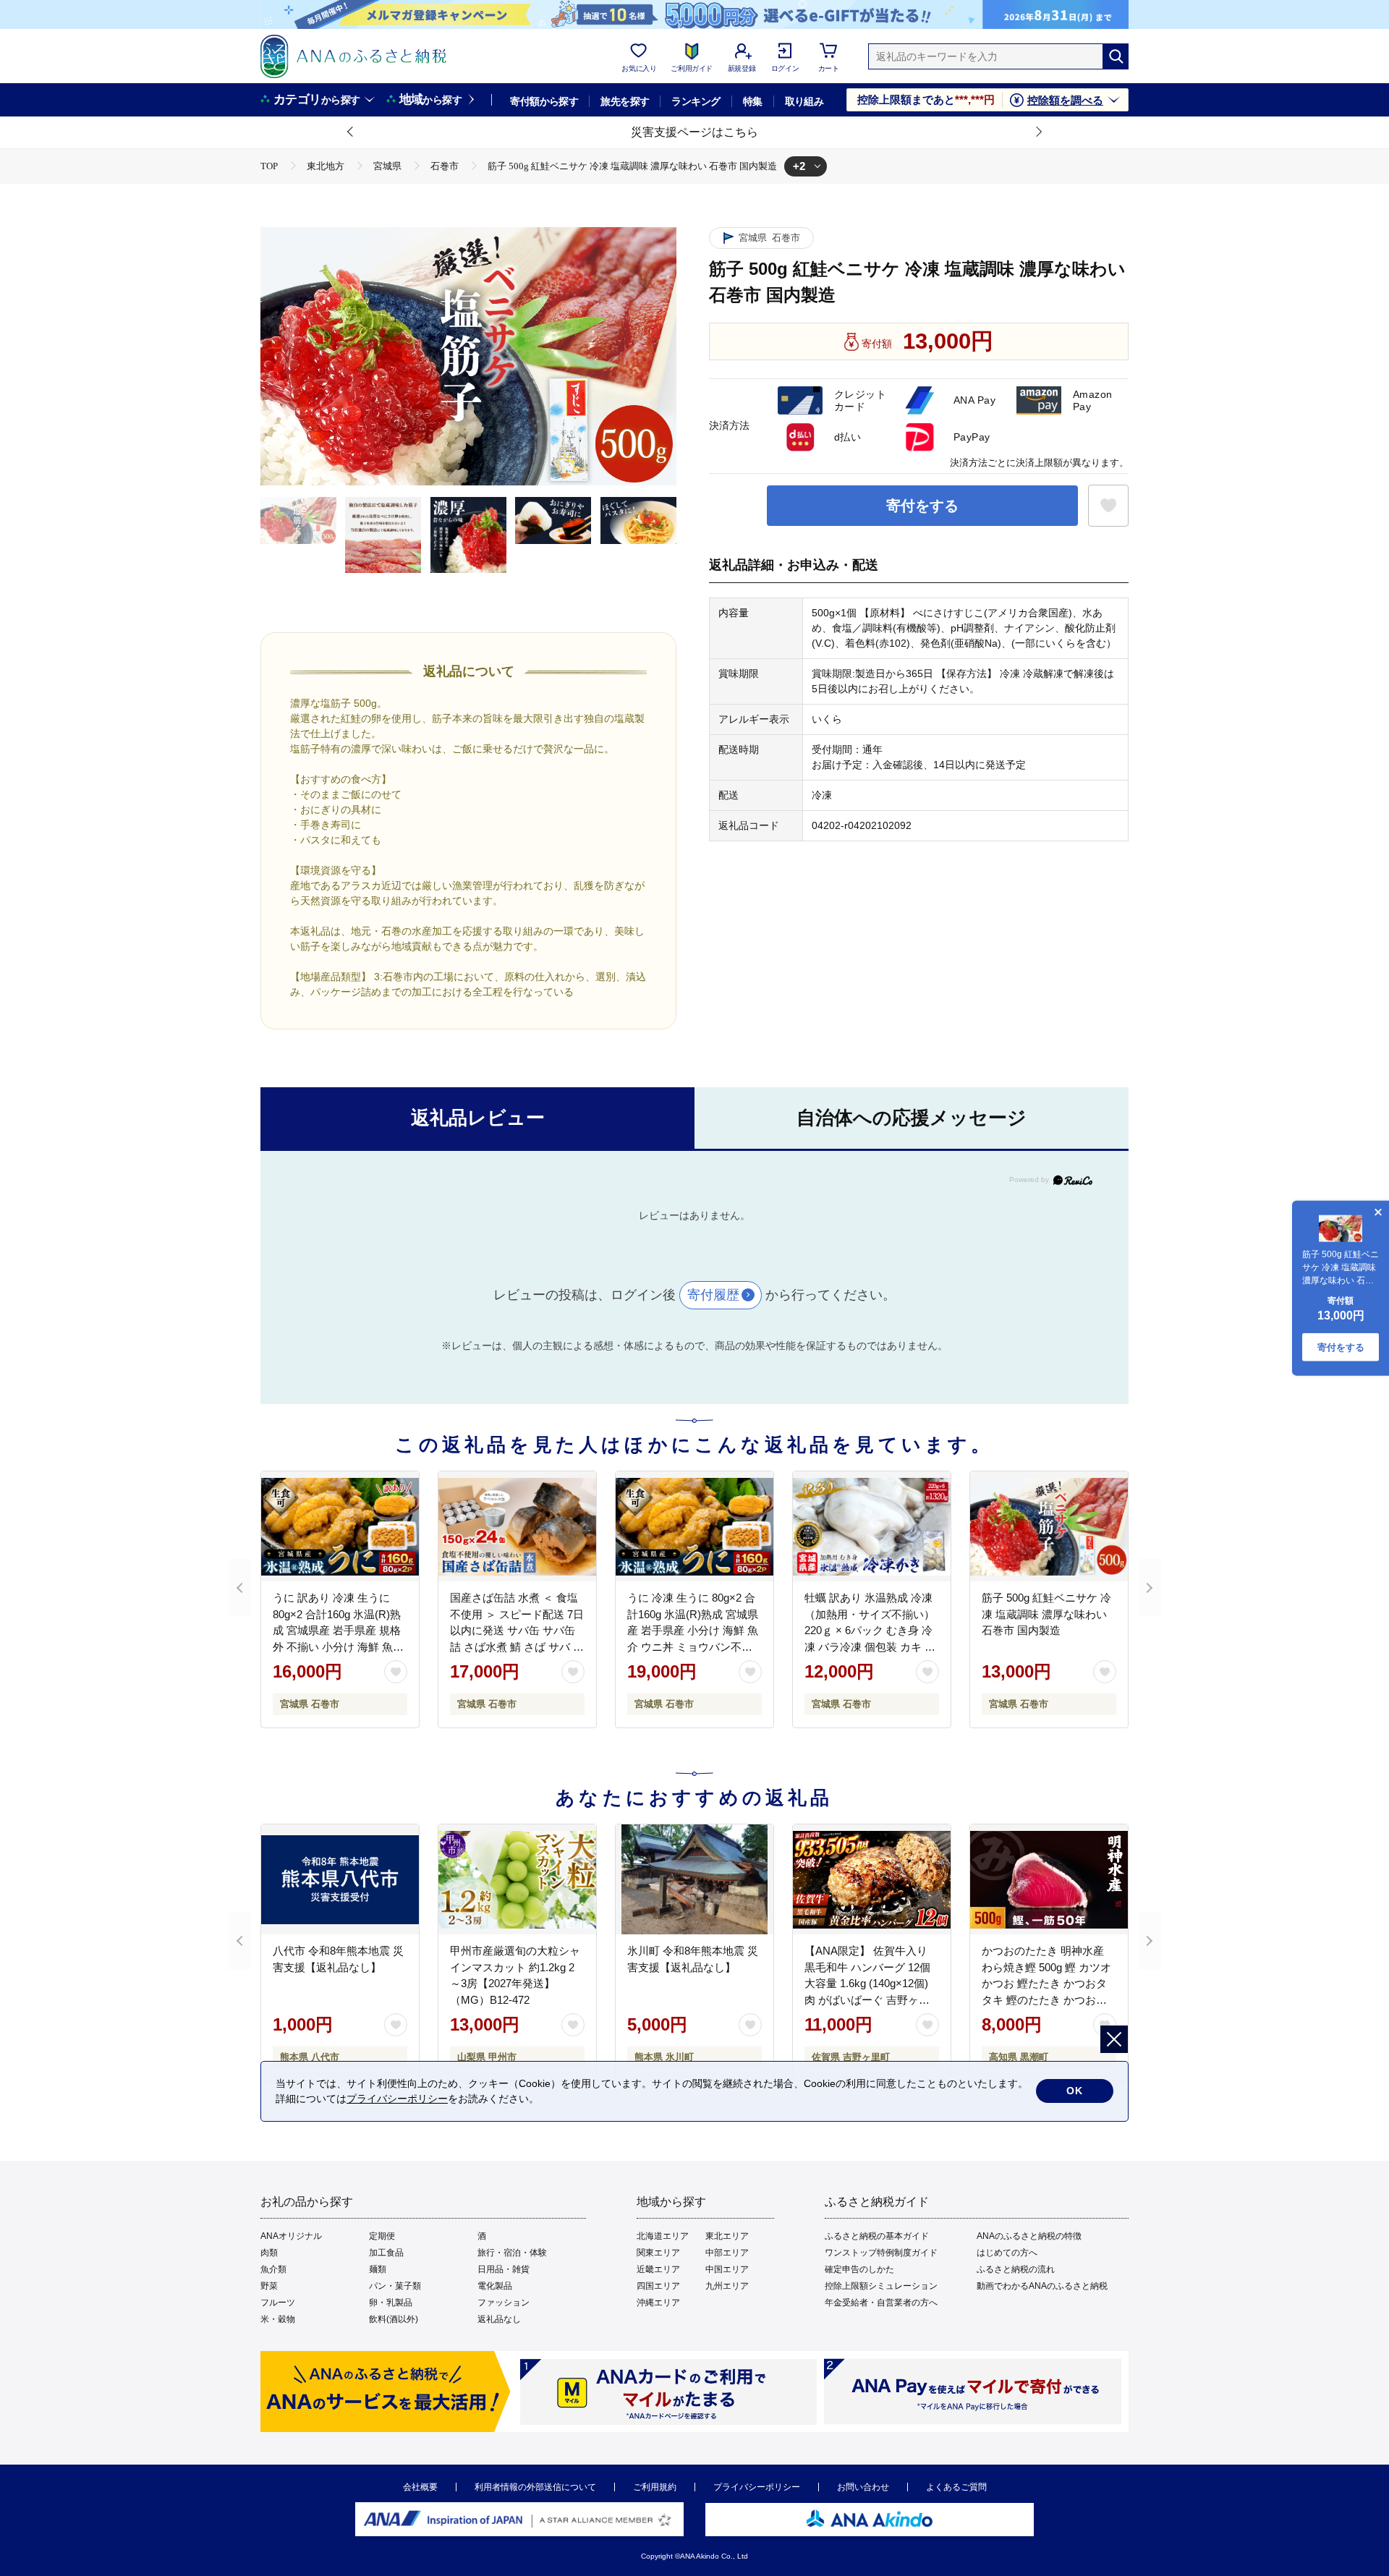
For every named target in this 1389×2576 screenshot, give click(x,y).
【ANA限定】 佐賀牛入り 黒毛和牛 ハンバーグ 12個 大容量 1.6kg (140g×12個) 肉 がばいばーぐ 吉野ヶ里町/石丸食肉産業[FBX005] (867, 1983)
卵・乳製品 (391, 2303)
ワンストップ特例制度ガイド (881, 2253)
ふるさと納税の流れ (1016, 2269)
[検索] (1116, 56)
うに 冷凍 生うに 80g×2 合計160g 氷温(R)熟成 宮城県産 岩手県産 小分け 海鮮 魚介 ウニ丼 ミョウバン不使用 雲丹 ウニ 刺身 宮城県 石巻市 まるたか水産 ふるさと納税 (694, 1646)
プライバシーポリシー (757, 2487)
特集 (753, 101)
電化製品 (495, 2286)
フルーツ (278, 2303)
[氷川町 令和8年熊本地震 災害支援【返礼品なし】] (694, 1879)
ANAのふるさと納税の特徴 (1029, 2236)
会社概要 (420, 2487)
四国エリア (658, 2286)
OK (1075, 2091)
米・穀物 (278, 2319)
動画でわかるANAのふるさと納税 (1042, 2286)
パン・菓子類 (395, 2286)
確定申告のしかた (859, 2269)
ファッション (504, 2303)
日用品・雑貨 (504, 2269)
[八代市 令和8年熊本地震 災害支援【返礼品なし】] (340, 1879)
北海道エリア (663, 2236)
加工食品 (386, 2253)
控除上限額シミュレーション (881, 2286)
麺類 (378, 2269)
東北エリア (727, 2236)
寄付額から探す (544, 101)
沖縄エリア (658, 2303)
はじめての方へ (1007, 2253)
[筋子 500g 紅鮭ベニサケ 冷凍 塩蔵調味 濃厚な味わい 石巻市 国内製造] (1049, 1526)
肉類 (269, 2253)
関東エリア (658, 2253)
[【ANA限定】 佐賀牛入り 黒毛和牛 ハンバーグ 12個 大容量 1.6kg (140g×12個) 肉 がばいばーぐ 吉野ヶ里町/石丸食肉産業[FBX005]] (872, 1879)
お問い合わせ (863, 2487)
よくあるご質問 (956, 2487)
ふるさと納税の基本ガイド (877, 2236)
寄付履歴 (713, 1295)
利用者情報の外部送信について (535, 2487)
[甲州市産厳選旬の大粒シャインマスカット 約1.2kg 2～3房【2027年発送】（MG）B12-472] (517, 1879)
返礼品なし (499, 2319)
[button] (351, 132)
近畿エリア (658, 2269)
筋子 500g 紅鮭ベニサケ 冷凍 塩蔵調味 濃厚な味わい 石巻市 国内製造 (1046, 1614)
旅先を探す (625, 101)
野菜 (269, 2286)
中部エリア (727, 2253)
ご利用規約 (655, 2487)
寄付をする (922, 506)
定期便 (382, 2236)
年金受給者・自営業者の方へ (881, 2303)
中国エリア (727, 2269)
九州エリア (727, 2286)
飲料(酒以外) (394, 2319)
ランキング (696, 101)
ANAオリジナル (291, 2236)
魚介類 (273, 2269)
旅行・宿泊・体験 (512, 2253)
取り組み (804, 101)
